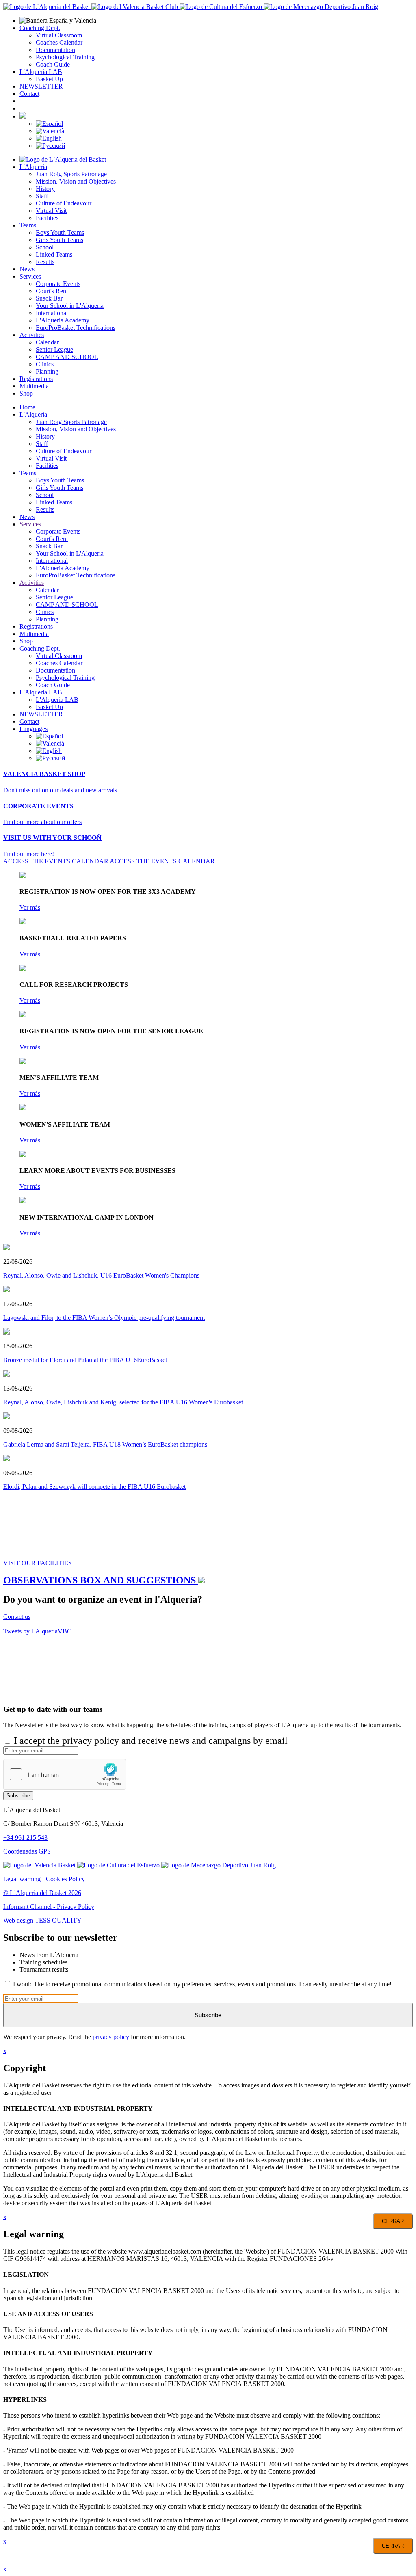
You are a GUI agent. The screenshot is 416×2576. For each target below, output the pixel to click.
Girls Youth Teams (60, 240)
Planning (47, 371)
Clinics (45, 364)
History (45, 189)
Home (27, 407)
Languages (34, 729)
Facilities (47, 218)
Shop (26, 393)
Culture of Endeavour (64, 203)
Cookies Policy (65, 1879)
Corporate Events (58, 284)
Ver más (30, 907)
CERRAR (393, 2221)
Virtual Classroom (59, 35)
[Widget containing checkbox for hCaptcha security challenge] (65, 1774)
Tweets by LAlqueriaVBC (37, 1631)
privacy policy (111, 2037)
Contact (29, 94)
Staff (42, 196)
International (52, 313)
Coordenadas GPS (27, 1851)
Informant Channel (28, 1907)
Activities (32, 335)
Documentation (55, 50)
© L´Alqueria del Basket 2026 (42, 1893)
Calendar (47, 342)
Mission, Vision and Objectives (76, 181)
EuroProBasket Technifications (76, 328)
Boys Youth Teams (60, 233)
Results (45, 262)
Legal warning (23, 1879)
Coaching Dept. (40, 28)
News (27, 269)
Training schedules (43, 1962)
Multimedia (34, 386)
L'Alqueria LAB (41, 72)
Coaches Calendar (59, 42)
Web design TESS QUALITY (42, 1920)
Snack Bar (49, 298)
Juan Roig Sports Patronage (71, 174)
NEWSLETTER (41, 86)
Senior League (54, 349)
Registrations (36, 379)
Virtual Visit (51, 211)
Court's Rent (52, 291)
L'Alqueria (33, 167)
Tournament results (44, 1969)
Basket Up (49, 79)
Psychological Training (65, 57)
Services (30, 276)
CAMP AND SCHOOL (67, 357)
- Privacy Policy (74, 1907)
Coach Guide (53, 64)
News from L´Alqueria (49, 1955)
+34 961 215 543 (25, 1837)
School (45, 247)
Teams (28, 225)
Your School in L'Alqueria (70, 306)
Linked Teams (54, 254)
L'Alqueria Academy (63, 320)
